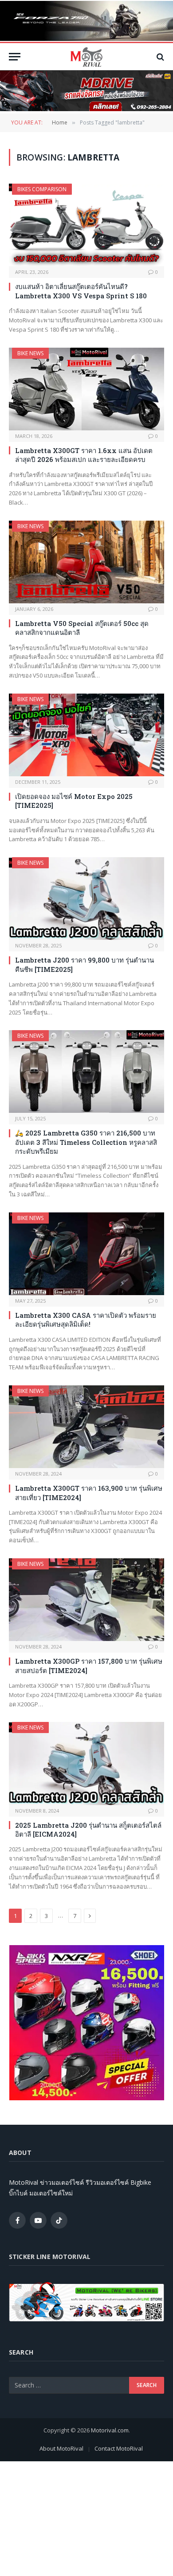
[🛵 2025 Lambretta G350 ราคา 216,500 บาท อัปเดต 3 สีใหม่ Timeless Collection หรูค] (86, 1071)
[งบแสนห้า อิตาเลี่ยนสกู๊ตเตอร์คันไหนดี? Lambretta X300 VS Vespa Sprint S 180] (86, 225)
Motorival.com (110, 2430)
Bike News (30, 353)
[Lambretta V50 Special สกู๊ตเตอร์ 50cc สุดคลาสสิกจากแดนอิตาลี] (86, 562)
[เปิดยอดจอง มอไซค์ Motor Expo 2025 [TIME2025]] (86, 735)
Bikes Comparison (42, 189)
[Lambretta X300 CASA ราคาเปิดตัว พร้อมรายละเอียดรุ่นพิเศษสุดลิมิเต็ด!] (86, 1254)
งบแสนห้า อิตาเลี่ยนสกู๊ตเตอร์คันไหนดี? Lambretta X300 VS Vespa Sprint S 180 (81, 291)
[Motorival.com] (86, 57)
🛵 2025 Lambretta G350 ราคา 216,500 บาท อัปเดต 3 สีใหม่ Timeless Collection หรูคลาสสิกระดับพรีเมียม (86, 1142)
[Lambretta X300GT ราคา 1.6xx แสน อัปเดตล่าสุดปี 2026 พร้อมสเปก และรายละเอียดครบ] (86, 389)
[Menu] (15, 57)
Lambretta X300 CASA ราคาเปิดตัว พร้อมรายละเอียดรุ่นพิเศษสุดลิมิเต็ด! (86, 1320)
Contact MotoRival (119, 2448)
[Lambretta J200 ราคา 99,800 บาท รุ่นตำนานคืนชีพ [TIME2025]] (86, 899)
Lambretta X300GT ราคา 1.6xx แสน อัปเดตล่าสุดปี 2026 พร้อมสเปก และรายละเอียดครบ (84, 455)
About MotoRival (61, 2448)
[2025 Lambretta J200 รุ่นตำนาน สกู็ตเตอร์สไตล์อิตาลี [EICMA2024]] (86, 1763)
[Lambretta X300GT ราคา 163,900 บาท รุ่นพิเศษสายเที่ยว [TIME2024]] (86, 1427)
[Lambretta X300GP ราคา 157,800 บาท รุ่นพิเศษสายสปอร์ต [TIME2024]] (86, 1600)
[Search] (159, 57)
